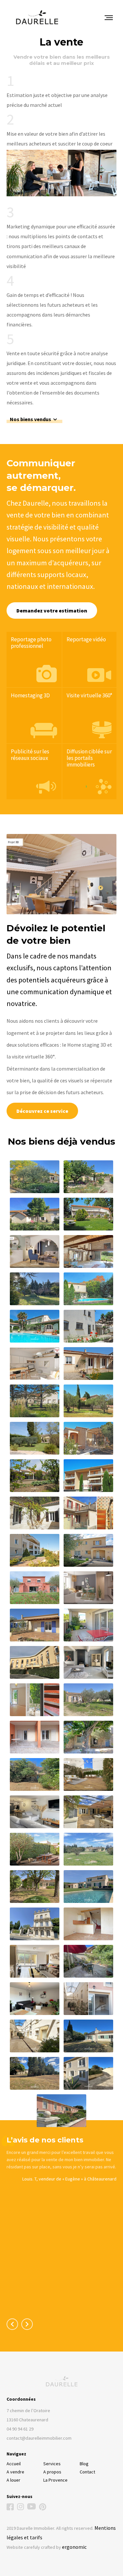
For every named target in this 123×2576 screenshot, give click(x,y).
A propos (52, 2472)
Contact (87, 2472)
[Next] (27, 2324)
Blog (84, 2464)
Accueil (14, 2464)
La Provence (55, 2480)
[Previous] (12, 2324)
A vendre (15, 2472)
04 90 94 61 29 (20, 2429)
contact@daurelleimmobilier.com (39, 2438)
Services (52, 2464)
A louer (13, 2480)
